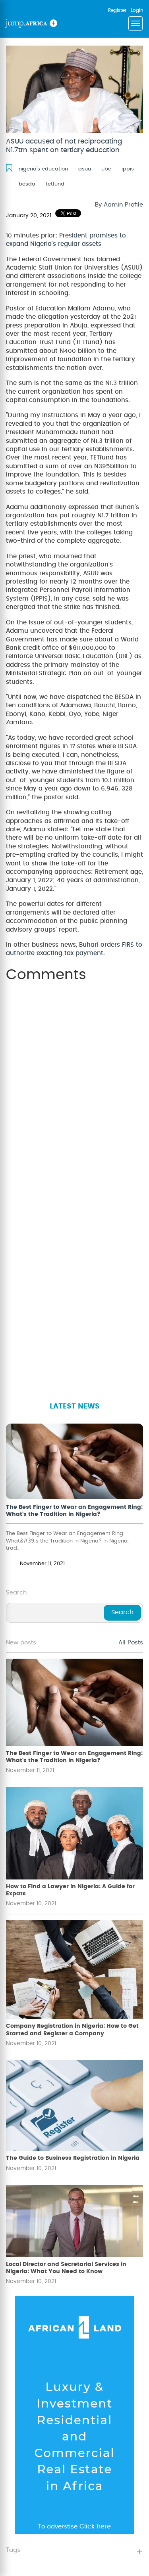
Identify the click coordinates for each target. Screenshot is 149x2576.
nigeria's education (43, 169)
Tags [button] (13, 2550)
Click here (95, 2526)
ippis (128, 169)
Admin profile (123, 205)
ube (106, 169)
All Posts (131, 1643)
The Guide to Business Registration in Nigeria (73, 2158)
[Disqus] (74, 1087)
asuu (85, 169)
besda (27, 184)
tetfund (55, 184)
